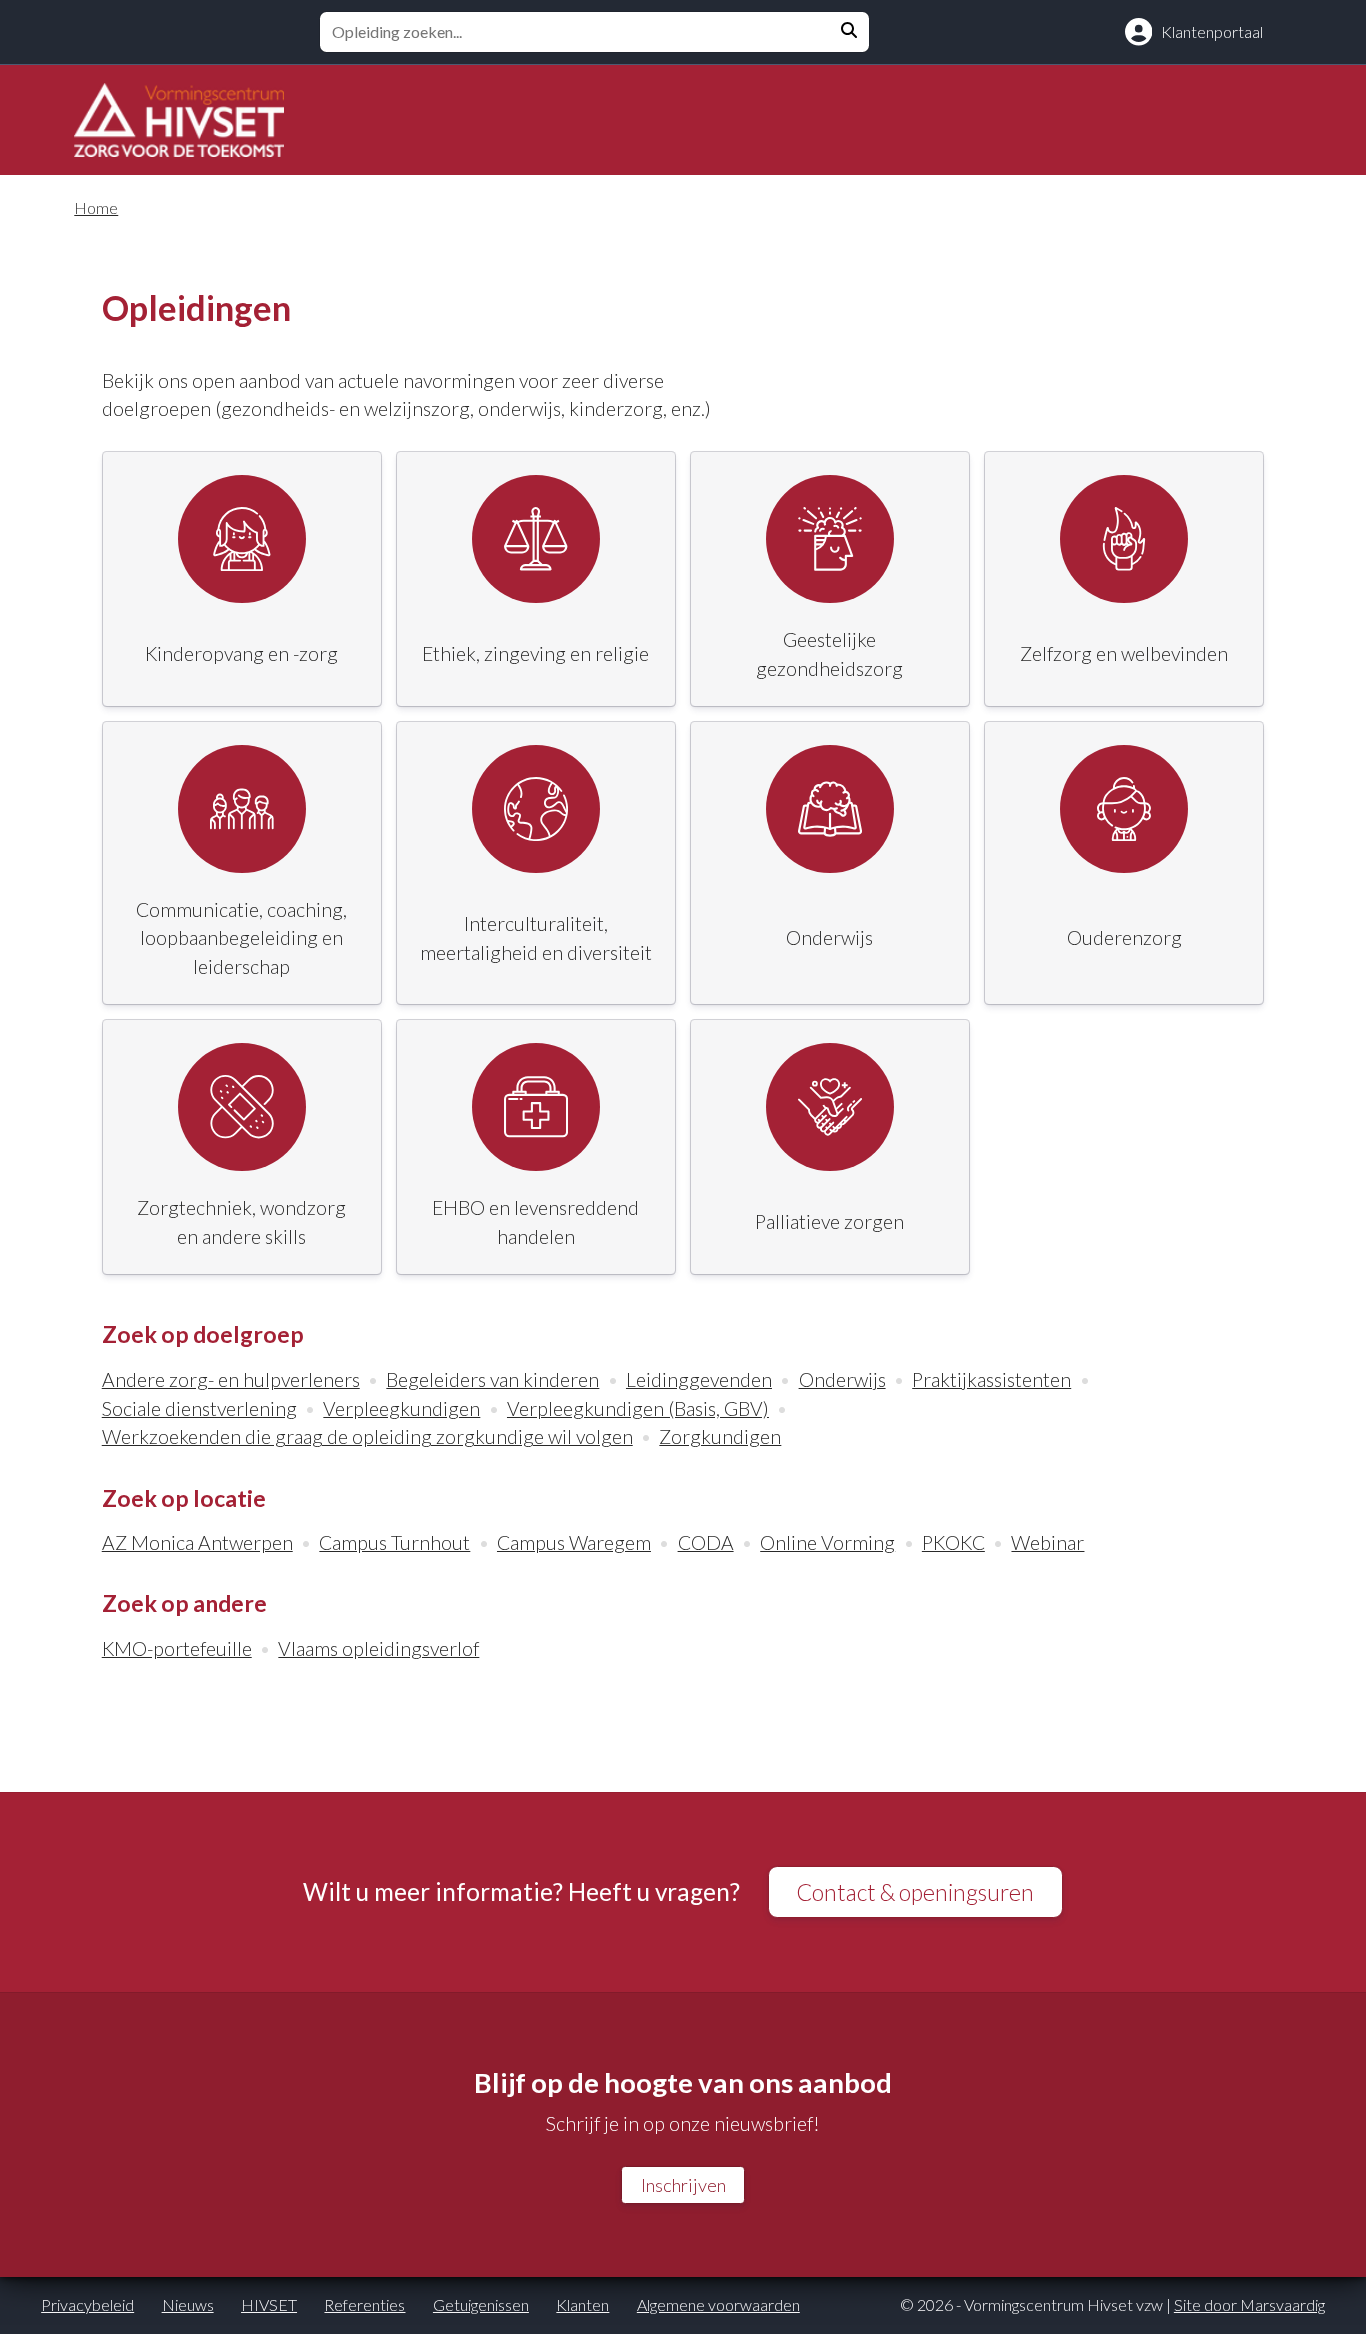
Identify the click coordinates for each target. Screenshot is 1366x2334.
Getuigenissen (481, 2304)
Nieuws (188, 2304)
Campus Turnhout (394, 1542)
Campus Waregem (574, 1542)
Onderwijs (842, 1379)
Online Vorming (827, 1542)
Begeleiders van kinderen (492, 1379)
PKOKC (953, 1542)
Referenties (364, 2304)
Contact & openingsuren (915, 1892)
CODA (706, 1542)
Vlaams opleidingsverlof (378, 1648)
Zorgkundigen (720, 1436)
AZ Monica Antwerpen (197, 1542)
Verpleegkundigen (401, 1408)
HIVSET (269, 2304)
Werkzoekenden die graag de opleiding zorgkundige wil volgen (367, 1436)
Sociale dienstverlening (199, 1408)
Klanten (582, 2304)
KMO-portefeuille (177, 1648)
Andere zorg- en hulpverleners (231, 1379)
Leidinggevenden (699, 1379)
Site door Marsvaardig (1249, 2304)
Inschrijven (683, 2185)
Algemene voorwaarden (718, 2304)
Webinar (1047, 1542)
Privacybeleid (87, 2304)
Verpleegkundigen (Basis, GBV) (638, 1408)
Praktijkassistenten (991, 1379)
